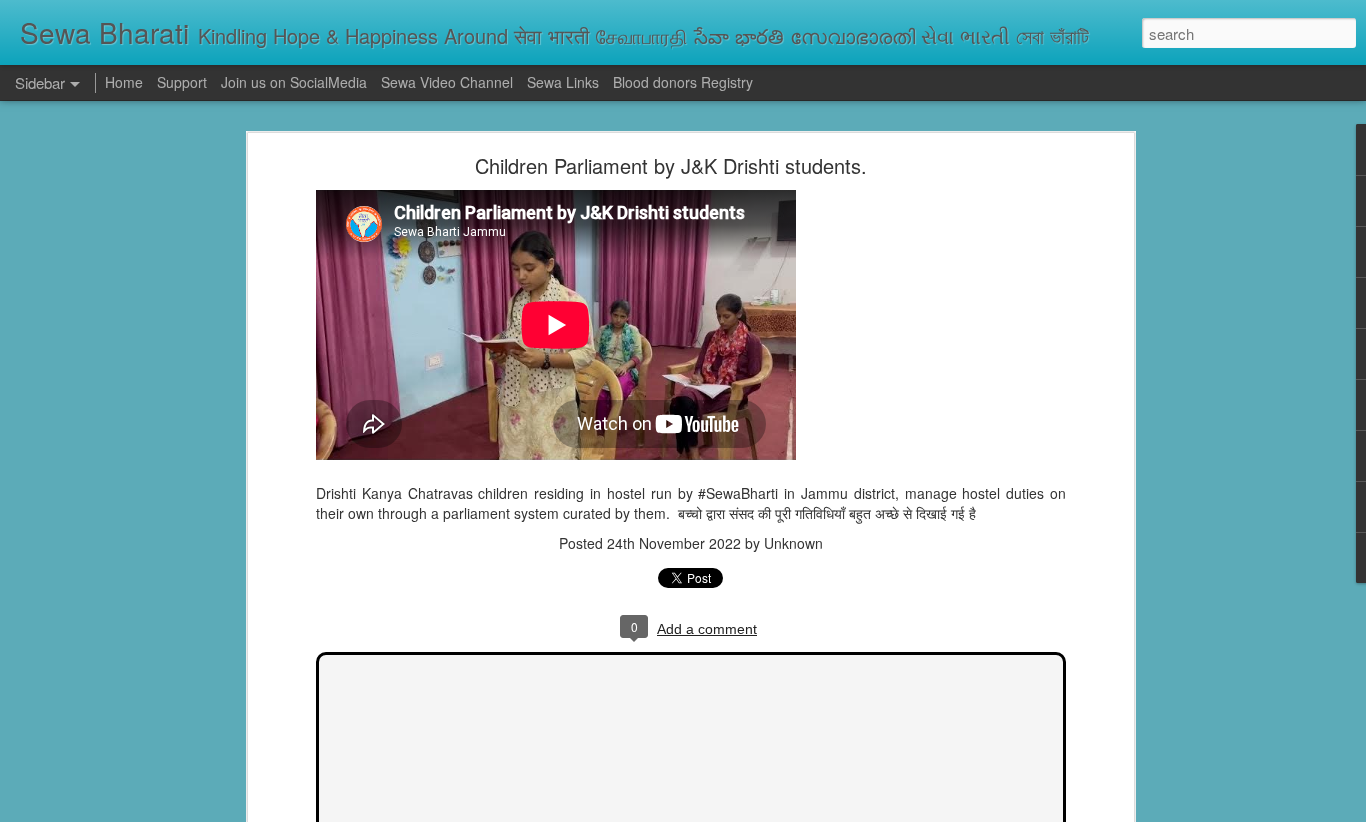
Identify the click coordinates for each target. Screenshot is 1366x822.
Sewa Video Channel (447, 82)
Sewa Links (565, 82)
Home (124, 82)
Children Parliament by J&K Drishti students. (671, 165)
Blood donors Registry (683, 82)
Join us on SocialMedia (294, 82)
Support (182, 82)
